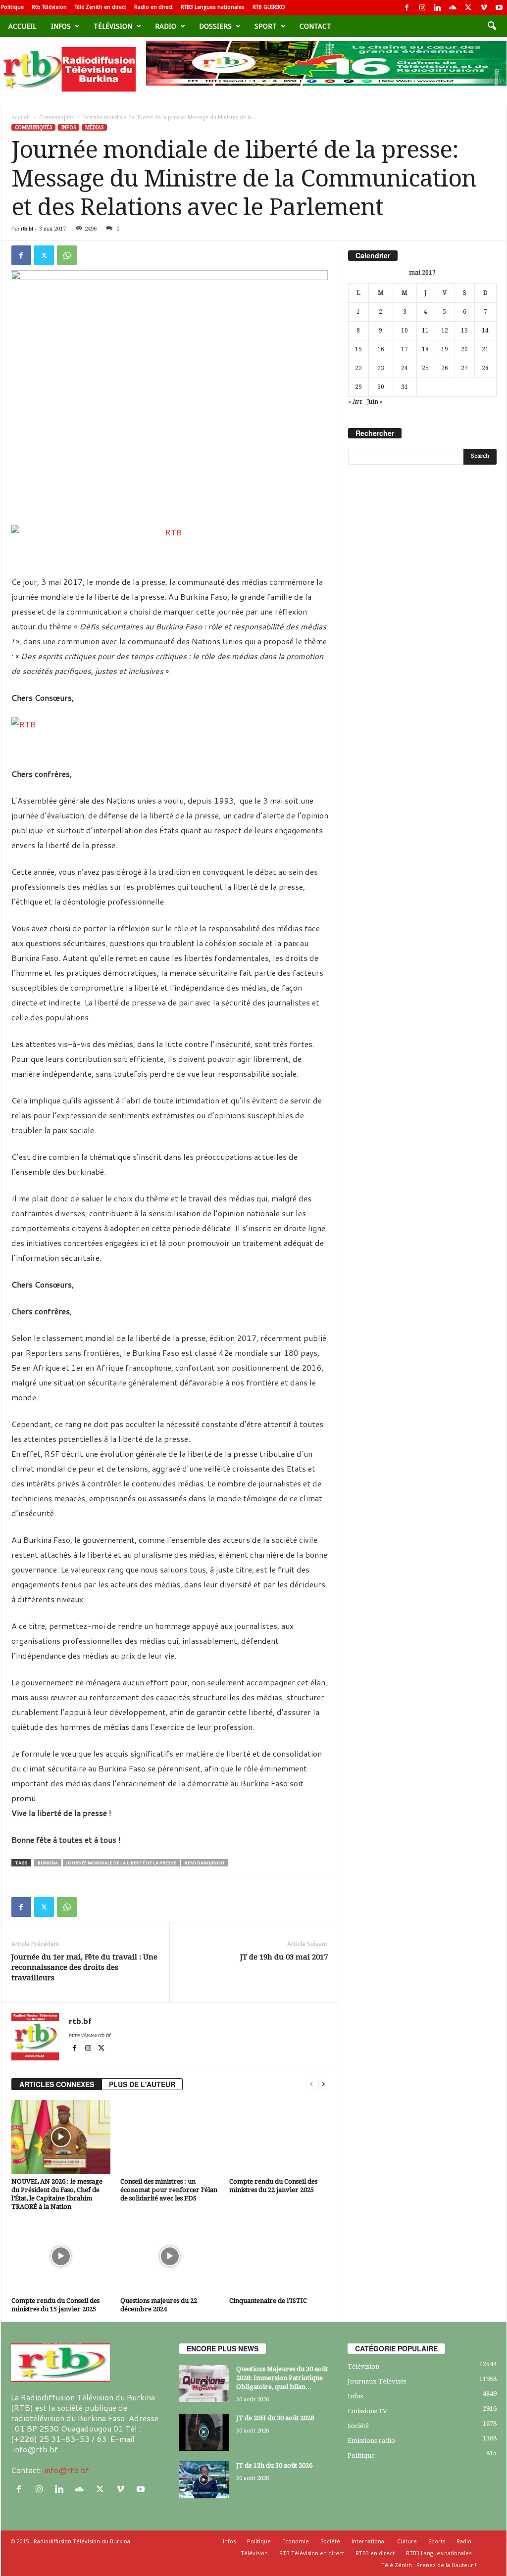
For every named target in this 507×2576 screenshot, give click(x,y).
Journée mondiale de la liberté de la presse (121, 1863)
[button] (492, 26)
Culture (407, 2541)
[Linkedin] (438, 8)
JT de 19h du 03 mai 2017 (284, 1957)
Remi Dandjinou (204, 1863)
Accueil (22, 26)
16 (381, 349)
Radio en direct (153, 7)
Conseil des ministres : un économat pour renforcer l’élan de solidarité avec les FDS (169, 2190)
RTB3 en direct (375, 2553)
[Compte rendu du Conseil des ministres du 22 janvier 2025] (279, 2137)
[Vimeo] (484, 8)
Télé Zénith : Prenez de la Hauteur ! (429, 2565)
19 (445, 349)
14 (485, 331)
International (369, 2541)
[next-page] (323, 2084)
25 (425, 368)
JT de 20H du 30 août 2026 (275, 2418)
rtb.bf (27, 229)
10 (405, 331)
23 (381, 368)
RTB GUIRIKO (269, 7)
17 (405, 349)
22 (358, 368)
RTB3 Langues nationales (213, 7)
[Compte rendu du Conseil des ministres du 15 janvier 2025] (61, 2256)
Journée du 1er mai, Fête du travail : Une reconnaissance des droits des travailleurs (84, 1967)
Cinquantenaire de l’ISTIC (268, 2301)
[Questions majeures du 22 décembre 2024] (170, 2256)
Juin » (375, 402)
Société (358, 2426)
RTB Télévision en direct (312, 2553)
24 (405, 368)
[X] (468, 8)
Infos (61, 26)
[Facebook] (407, 8)
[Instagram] (422, 8)
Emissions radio (371, 2441)
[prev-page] (311, 2084)
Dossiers (215, 26)
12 (445, 331)
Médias (94, 127)
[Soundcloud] (453, 8)
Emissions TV (367, 2411)
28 (485, 368)
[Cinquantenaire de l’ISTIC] (279, 2256)
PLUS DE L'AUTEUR (142, 2084)
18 (425, 349)
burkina (48, 1863)
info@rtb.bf (67, 2470)
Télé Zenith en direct (101, 7)
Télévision (113, 26)
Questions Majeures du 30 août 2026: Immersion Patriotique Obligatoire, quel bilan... (282, 2378)
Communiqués (56, 118)
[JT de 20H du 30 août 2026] (204, 2432)
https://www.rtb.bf (90, 2035)
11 (425, 331)
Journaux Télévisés (377, 2381)
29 (358, 387)
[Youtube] (499, 8)
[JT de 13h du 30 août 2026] (204, 2480)
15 (358, 349)
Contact (315, 26)
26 (445, 368)
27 (464, 368)
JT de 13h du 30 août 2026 (274, 2465)
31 (405, 387)
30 (381, 387)
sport (266, 26)
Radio (166, 26)
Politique (12, 7)
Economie (296, 2541)
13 (464, 331)
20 (464, 349)
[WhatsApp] (67, 255)
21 (485, 349)
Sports (437, 2541)
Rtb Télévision (49, 7)
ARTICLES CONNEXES (57, 2084)
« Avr (355, 402)
